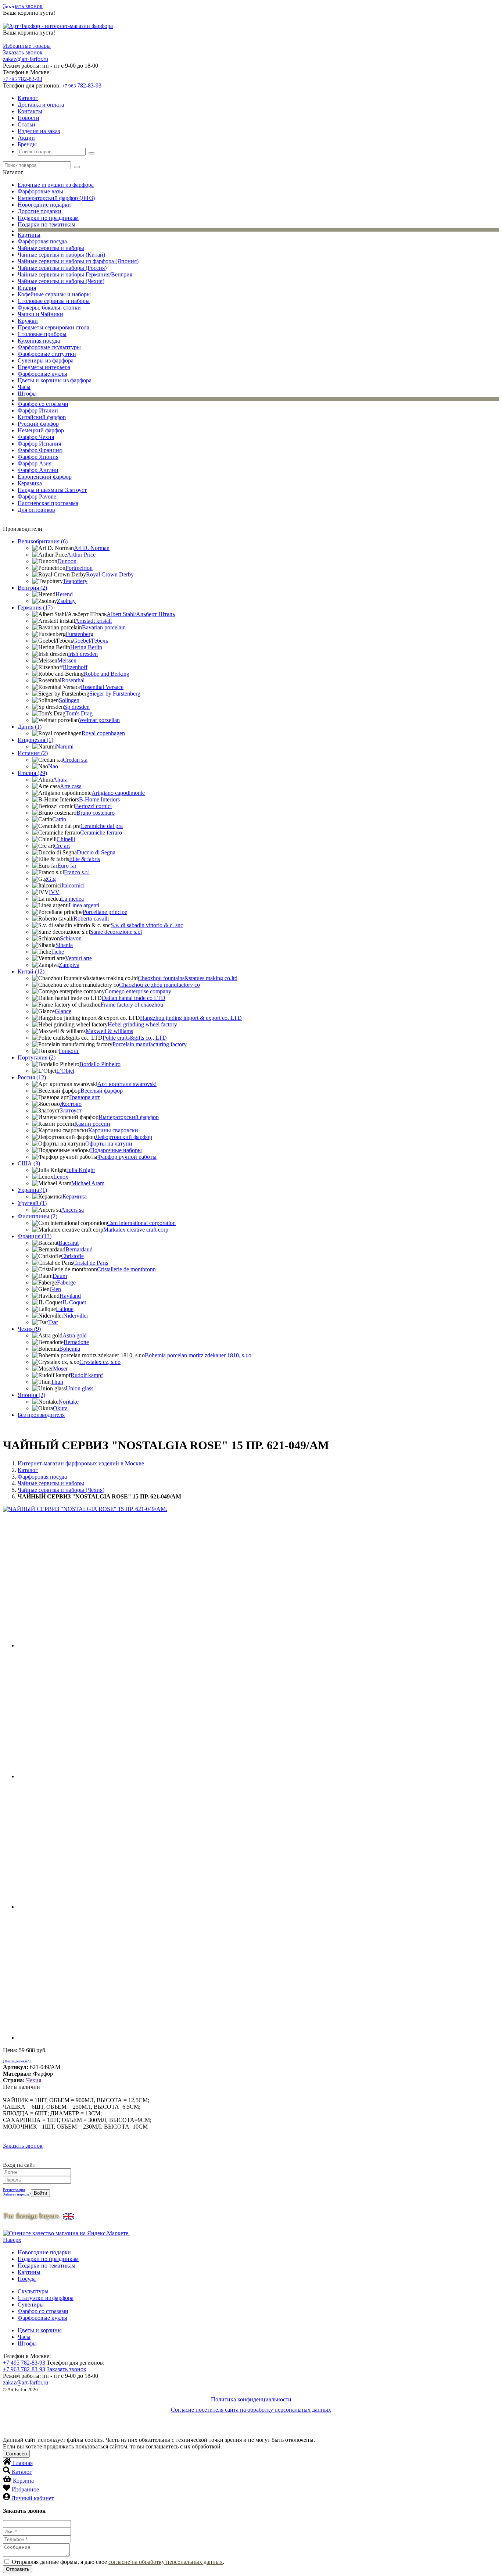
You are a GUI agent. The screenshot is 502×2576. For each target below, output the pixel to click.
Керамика (30, 483)
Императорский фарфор (129, 1117)
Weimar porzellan (99, 720)
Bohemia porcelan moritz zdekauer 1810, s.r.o (198, 1355)
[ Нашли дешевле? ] (17, 2061)
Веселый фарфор (102, 1091)
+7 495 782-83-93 (24, 2363)
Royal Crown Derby (110, 574)
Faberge (66, 1282)
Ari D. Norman (92, 548)
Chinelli (66, 839)
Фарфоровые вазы (40, 191)
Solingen (69, 700)
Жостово (71, 1104)
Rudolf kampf (87, 1375)
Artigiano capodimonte (118, 793)
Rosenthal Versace (102, 687)
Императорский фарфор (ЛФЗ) (56, 198)
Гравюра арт (85, 1097)
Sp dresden (77, 707)
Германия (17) (35, 608)
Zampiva (69, 965)
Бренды (27, 144)
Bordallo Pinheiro (100, 1064)
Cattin (59, 819)
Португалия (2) (37, 1057)
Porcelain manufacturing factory (150, 1044)
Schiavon (71, 938)
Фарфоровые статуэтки (47, 354)
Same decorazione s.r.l (116, 932)
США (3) (29, 1163)
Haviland (70, 1296)
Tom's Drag (79, 713)
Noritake (69, 1402)
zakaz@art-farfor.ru (26, 59)
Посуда (27, 2279)
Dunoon (67, 561)
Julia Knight (81, 1170)
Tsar (53, 1322)
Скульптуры (33, 2291)
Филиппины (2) (37, 1216)
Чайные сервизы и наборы (51, 248)
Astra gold (75, 1335)
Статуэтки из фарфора (46, 2298)
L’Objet (65, 1071)
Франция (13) (35, 1236)
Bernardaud (79, 1249)
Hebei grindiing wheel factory (142, 1024)
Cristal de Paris (91, 1263)
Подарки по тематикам (46, 224)
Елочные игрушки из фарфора (56, 185)
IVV (54, 892)
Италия (27, 288)
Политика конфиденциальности (251, 2399)
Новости (28, 118)
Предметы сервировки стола (53, 327)
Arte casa (71, 786)
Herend (64, 594)
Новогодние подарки (44, 205)
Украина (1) (32, 1190)
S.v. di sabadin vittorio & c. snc (147, 925)
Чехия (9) (29, 1329)
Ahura (60, 780)
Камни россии (92, 1124)
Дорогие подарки (40, 211)
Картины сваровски (113, 1130)
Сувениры (31, 2305)
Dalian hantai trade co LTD (134, 998)
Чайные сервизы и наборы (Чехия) (61, 281)
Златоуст (71, 1110)
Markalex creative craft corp (136, 1230)
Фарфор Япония (38, 457)
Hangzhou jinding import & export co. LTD (191, 1018)
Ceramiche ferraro (101, 833)
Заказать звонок (23, 6)
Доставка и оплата (41, 105)
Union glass (80, 1388)
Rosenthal (73, 680)
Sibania (64, 945)
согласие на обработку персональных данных (166, 2562)
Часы (24, 387)
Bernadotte (76, 1342)
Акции (26, 138)
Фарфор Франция (40, 450)
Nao (53, 766)
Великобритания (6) (43, 541)
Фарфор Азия (35, 463)
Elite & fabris (85, 859)
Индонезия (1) (35, 740)
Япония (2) (31, 1395)
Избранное (25, 2489)
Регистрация (14, 2190)
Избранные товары (27, 46)
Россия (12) (32, 1077)
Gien (55, 1289)
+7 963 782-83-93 (24, 2369)
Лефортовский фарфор (124, 1137)
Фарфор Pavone (37, 496)
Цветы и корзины (40, 2330)
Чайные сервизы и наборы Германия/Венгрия (75, 274)
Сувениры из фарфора (46, 360)
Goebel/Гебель (91, 641)
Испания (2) (33, 753)
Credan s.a (75, 760)
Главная (23, 2463)
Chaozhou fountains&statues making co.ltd (188, 978)
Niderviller (76, 1316)
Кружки (28, 321)
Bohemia (70, 1349)
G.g (51, 879)
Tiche (58, 952)
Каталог (28, 98)
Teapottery (75, 581)
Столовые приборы (42, 334)
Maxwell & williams (109, 1031)
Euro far (67, 866)
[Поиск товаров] (92, 153)
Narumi (65, 746)
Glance (63, 1011)
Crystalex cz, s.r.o (100, 1362)
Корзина (23, 2481)
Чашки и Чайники (40, 314)
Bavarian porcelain (104, 627)
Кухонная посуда (39, 341)
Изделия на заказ (39, 131)
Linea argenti (84, 905)
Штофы (27, 394)
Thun (57, 1382)
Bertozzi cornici (93, 806)
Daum (60, 1276)
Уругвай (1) (32, 1203)
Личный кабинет (33, 2498)
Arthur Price (81, 555)
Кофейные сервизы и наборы (54, 294)
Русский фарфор (38, 424)
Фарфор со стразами (43, 404)
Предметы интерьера (44, 367)
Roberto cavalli (91, 919)
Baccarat (69, 1243)
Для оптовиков (36, 510)
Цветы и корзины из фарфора (55, 380)
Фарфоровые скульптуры (49, 347)
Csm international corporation (141, 1223)
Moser (60, 1369)
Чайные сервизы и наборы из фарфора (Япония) (78, 261)
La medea (72, 899)
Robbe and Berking (107, 674)
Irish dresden (83, 654)
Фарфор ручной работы (127, 1157)
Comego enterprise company (138, 991)
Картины (29, 235)
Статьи (26, 124)
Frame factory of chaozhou (132, 1005)
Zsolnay (66, 601)
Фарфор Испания (39, 444)
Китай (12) (31, 971)
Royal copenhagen (103, 733)
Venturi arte (78, 958)
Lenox (61, 1177)
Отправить (18, 2569)
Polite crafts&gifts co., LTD (135, 1038)
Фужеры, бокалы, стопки (49, 308)
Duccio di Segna (96, 852)
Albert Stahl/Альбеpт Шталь (141, 614)
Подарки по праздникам (48, 218)
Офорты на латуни (109, 1144)
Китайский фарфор (42, 417)
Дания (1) (30, 727)
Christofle (72, 1256)
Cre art (62, 846)
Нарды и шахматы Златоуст (52, 490)
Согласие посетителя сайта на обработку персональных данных (251, 2410)
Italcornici (73, 885)
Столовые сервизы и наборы (54, 301)
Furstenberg (80, 634)
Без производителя (41, 1415)
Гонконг (69, 1051)
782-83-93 (23, 79)
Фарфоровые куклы (42, 374)
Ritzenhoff (75, 667)
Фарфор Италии (38, 410)
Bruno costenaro (96, 813)
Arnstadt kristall (93, 621)
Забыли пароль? (17, 2194)
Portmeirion (79, 568)
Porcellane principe (105, 912)
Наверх (12, 2240)
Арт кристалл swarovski (127, 1084)
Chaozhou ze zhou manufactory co (159, 985)
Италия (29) (32, 773)
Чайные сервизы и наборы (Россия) (62, 268)
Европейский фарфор (45, 477)
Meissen (67, 660)
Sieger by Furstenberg (115, 694)
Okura (60, 1408)
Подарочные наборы (116, 1150)
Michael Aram (88, 1183)
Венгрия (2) (32, 588)
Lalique (65, 1309)
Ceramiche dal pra (102, 826)
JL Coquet (74, 1302)
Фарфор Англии (38, 470)
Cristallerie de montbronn (126, 1269)
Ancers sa (72, 1210)
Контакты (30, 111)
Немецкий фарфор (41, 430)
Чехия (34, 2080)
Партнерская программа (48, 503)
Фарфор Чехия (36, 437)
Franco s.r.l (77, 872)
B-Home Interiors (99, 799)
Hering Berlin (86, 647)
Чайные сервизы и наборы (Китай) (61, 255)
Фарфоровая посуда (42, 241)
